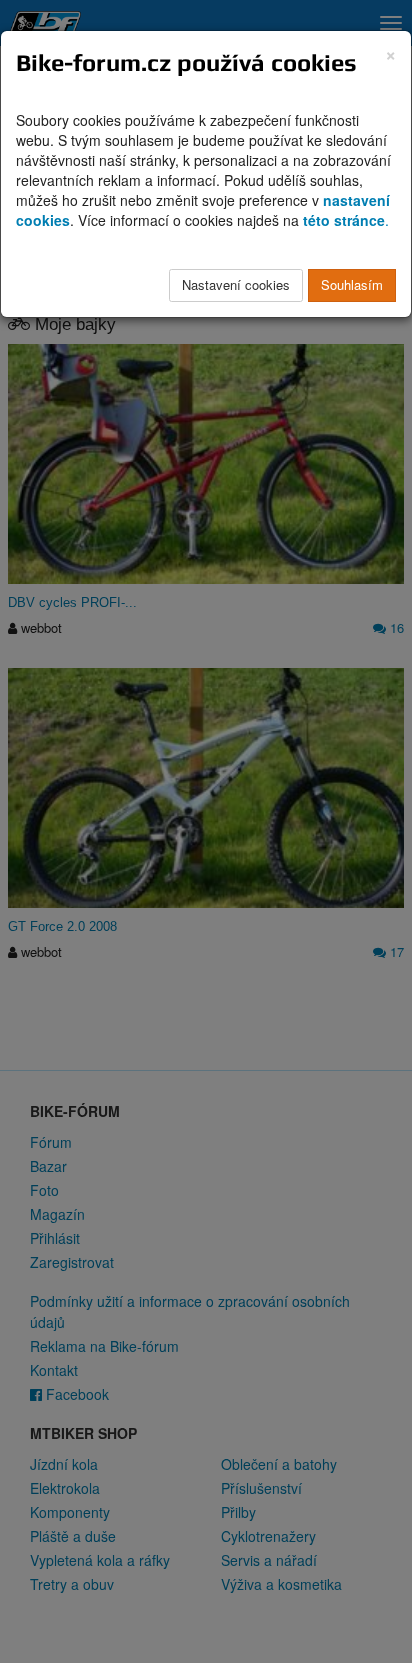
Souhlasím (352, 284)
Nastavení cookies (236, 284)
